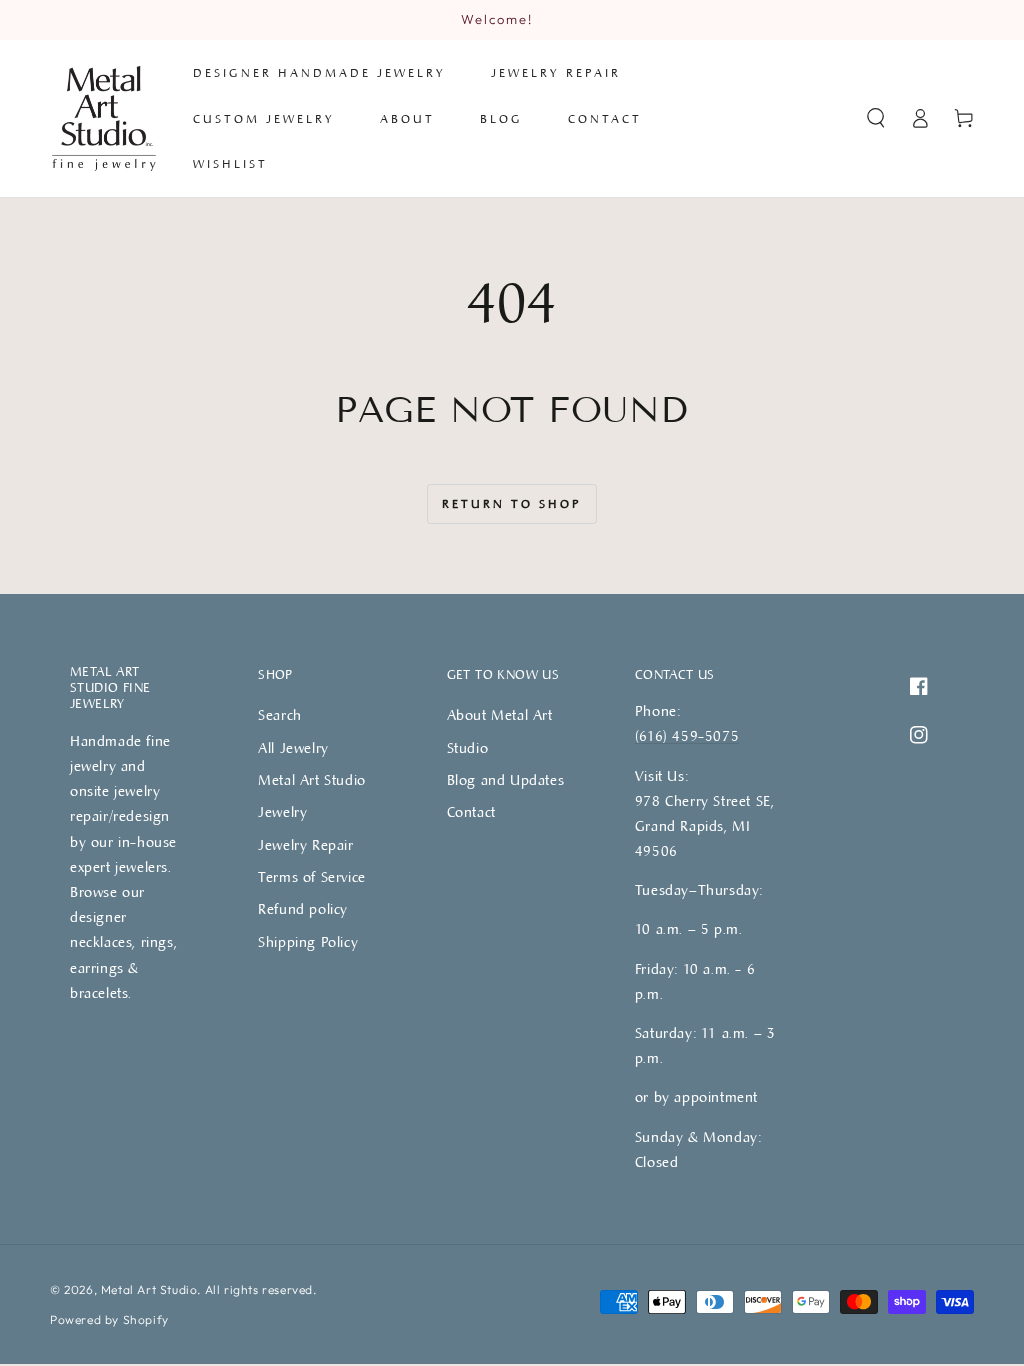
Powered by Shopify (109, 1319)
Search (280, 714)
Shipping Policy (308, 941)
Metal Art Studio (149, 1289)
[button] (876, 118)
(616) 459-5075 (687, 735)
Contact (471, 811)
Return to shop (512, 503)
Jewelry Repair (305, 844)
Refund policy (303, 908)
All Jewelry (293, 747)
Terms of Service (312, 876)
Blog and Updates (506, 779)
